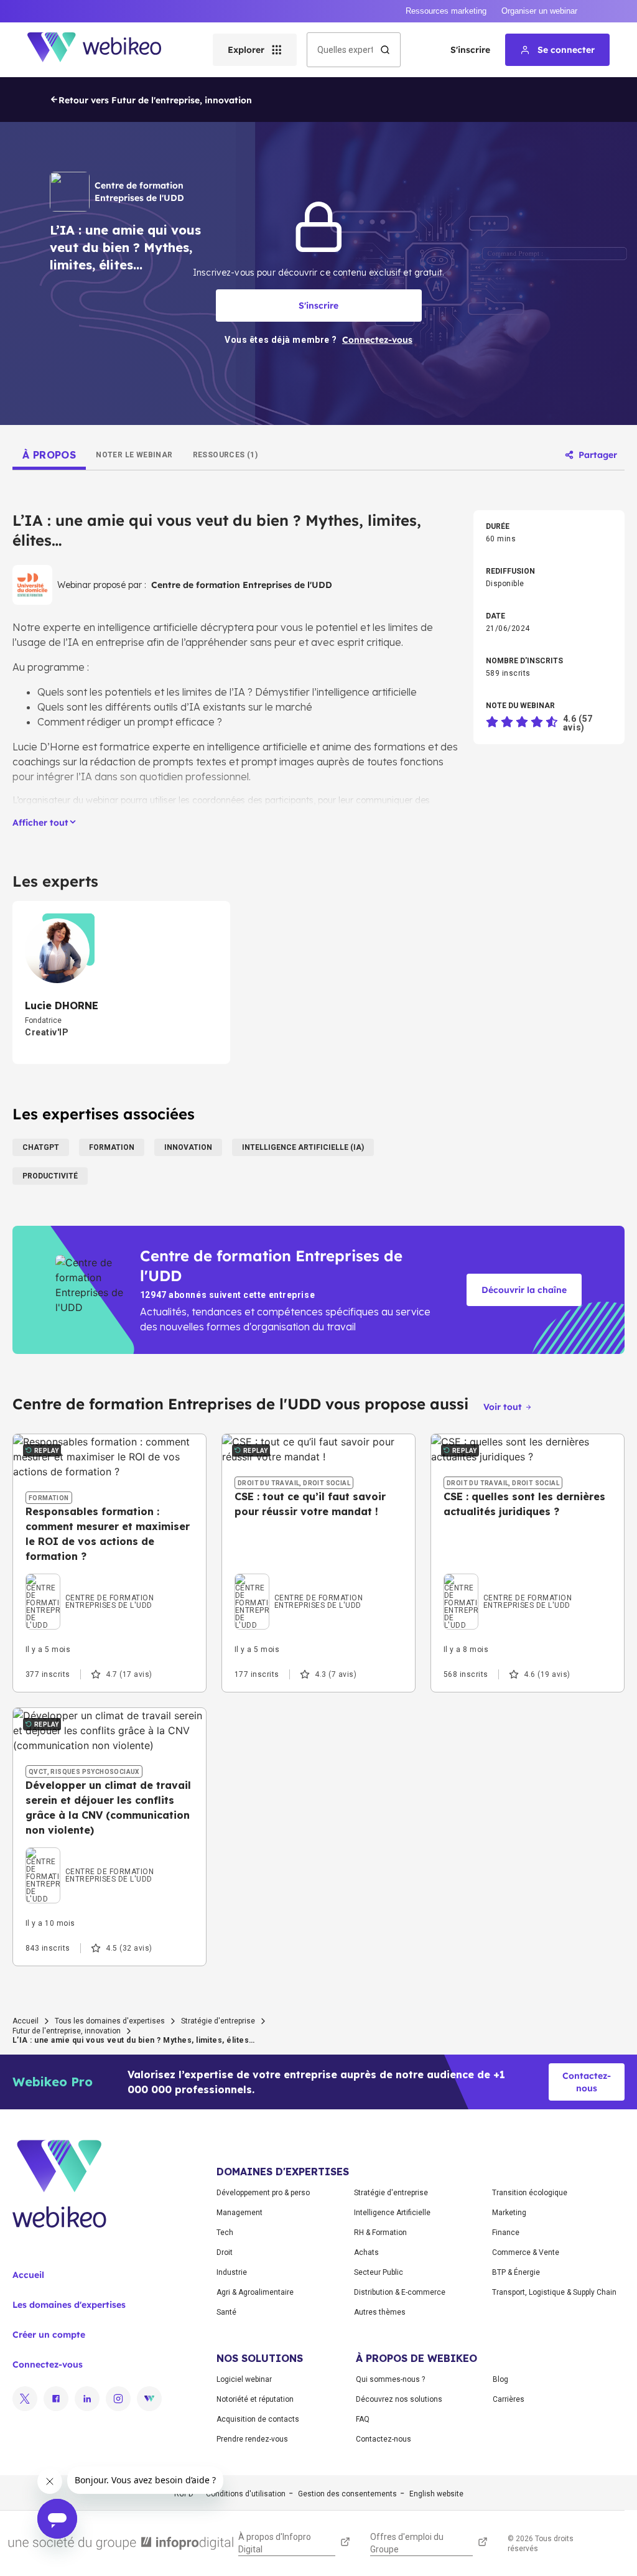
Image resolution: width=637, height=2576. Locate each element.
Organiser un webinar (539, 11)
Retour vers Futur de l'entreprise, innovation (155, 100)
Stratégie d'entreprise (218, 2021)
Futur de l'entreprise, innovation (67, 2031)
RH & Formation (380, 2233)
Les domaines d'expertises (69, 2305)
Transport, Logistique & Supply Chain (554, 2292)
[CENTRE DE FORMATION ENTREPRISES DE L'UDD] (109, 1587)
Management (239, 2213)
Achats (366, 2252)
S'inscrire (470, 50)
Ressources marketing (446, 11)
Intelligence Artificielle (392, 2213)
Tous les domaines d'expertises (110, 2021)
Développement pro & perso (263, 2193)
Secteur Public (379, 2272)
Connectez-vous (48, 2364)
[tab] (49, 455)
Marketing (509, 2213)
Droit (225, 2252)
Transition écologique (530, 2193)
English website (436, 2494)
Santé (226, 2312)
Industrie (232, 2272)
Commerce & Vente (526, 2252)
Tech (225, 2233)
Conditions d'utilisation (246, 2494)
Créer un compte (49, 2335)
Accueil (26, 2021)
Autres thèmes (380, 2312)
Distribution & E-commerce (400, 2292)
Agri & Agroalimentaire (255, 2292)
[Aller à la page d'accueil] (105, 50)
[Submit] (385, 50)
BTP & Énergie (516, 2272)
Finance (506, 2233)
